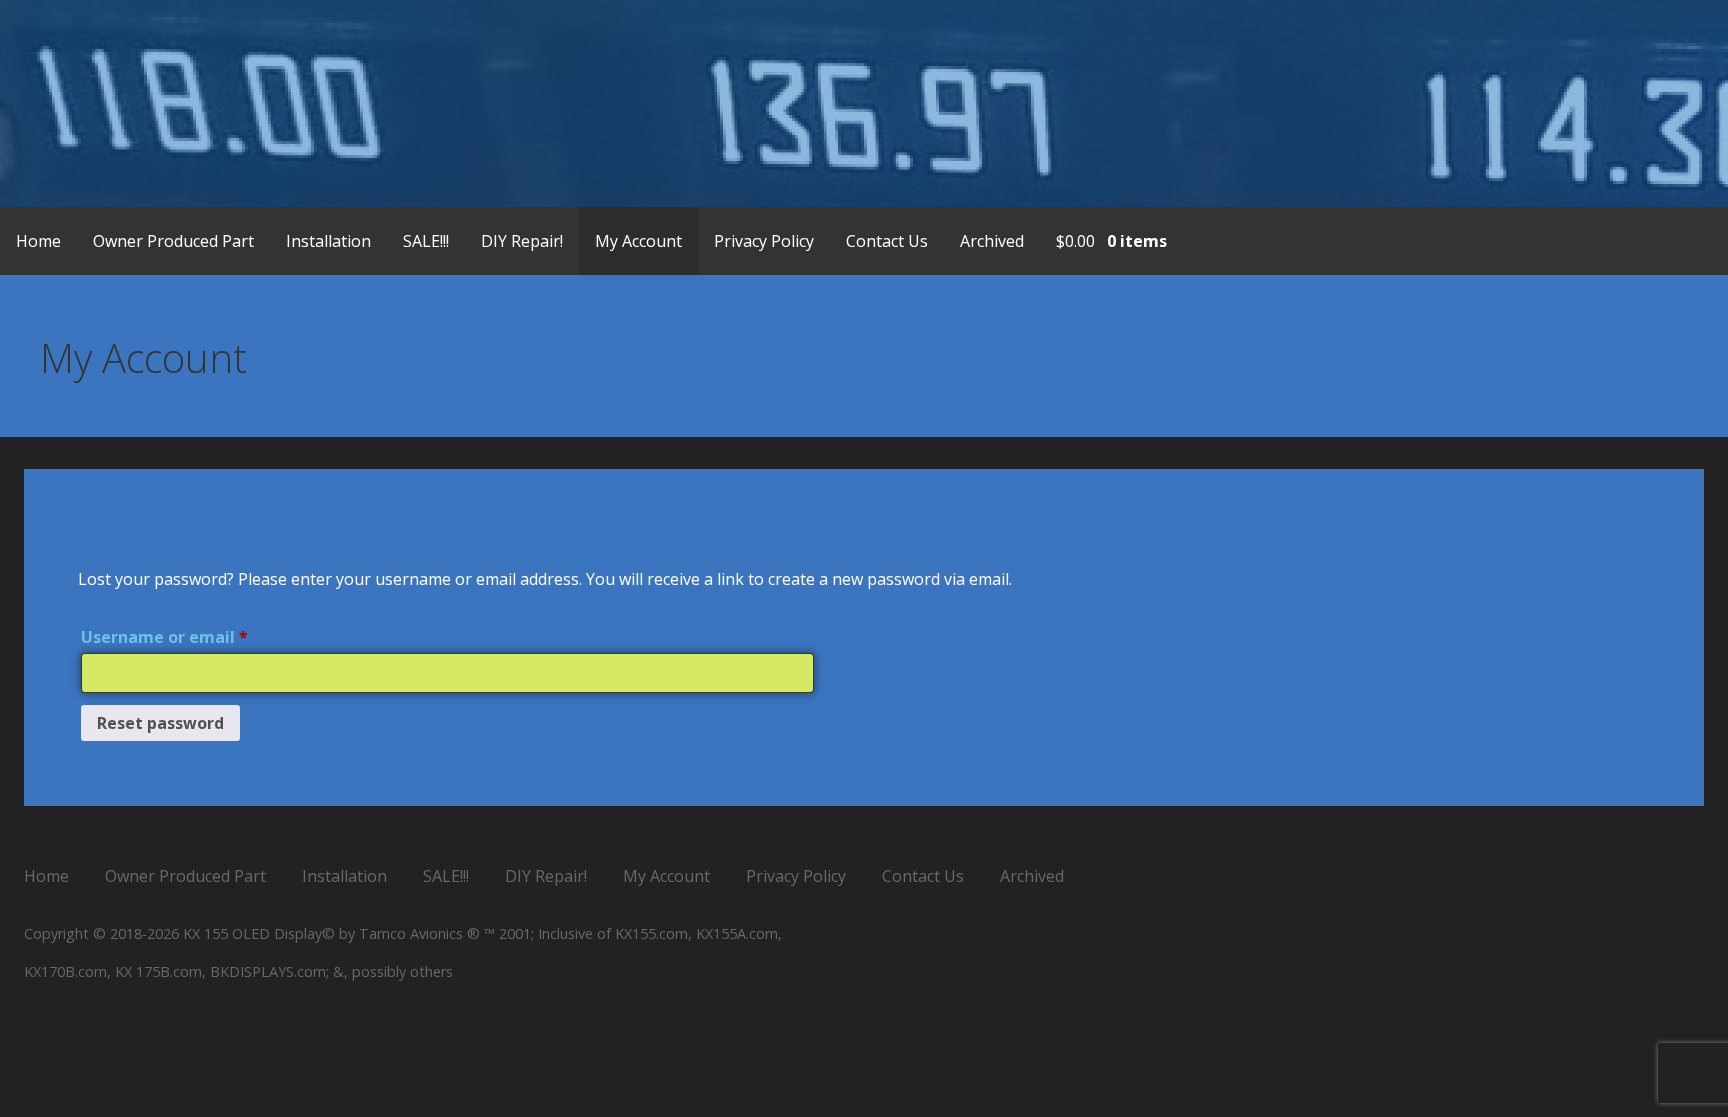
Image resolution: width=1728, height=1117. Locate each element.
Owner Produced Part (173, 241)
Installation (328, 241)
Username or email (200, 634)
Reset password (160, 723)
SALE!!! (426, 241)
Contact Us (887, 241)
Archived (992, 241)
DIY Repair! (522, 241)
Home (38, 241)
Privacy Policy (764, 241)
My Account (638, 241)
